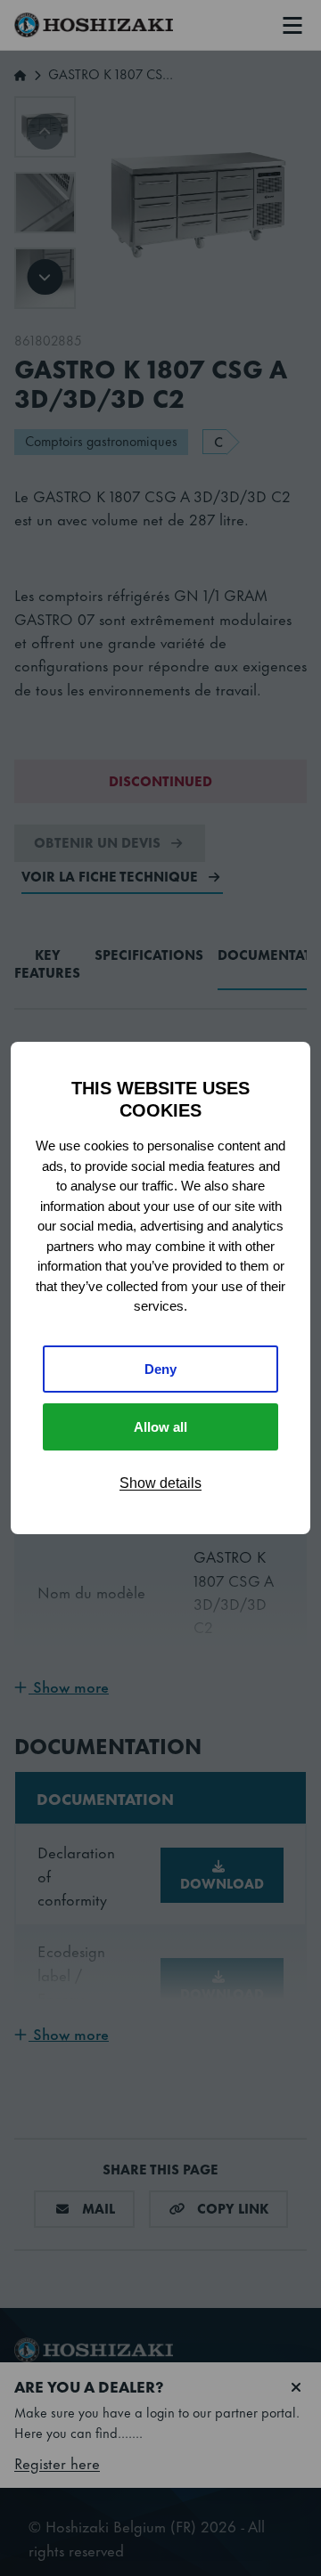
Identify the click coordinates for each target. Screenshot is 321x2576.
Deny (160, 1369)
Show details (160, 1483)
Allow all (160, 1427)
